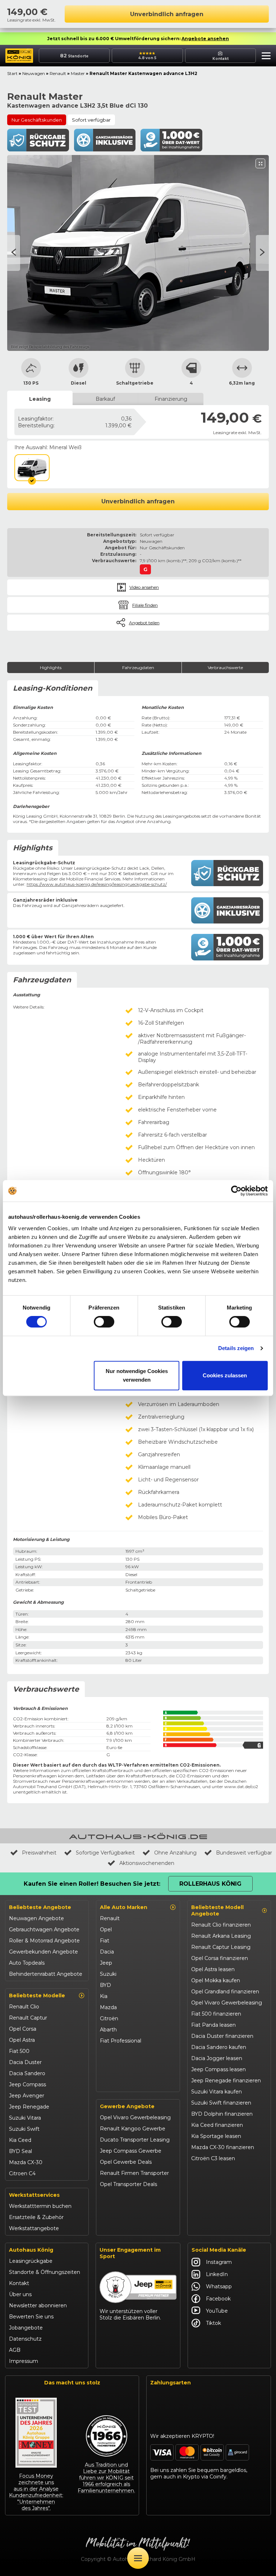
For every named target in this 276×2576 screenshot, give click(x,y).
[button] (264, 57)
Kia (104, 1996)
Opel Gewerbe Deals (126, 2162)
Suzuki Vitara (25, 2118)
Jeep (106, 1963)
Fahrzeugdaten (138, 667)
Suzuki (108, 1974)
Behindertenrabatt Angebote (46, 1974)
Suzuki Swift (24, 2129)
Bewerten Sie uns (31, 2317)
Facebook (218, 2299)
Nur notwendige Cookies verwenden (137, 1375)
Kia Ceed (20, 2140)
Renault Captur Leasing (221, 1947)
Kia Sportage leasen (216, 2136)
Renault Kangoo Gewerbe (133, 2129)
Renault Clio (24, 2007)
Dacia (107, 1952)
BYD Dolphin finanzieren (222, 2114)
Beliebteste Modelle (37, 1996)
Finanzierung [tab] (171, 399)
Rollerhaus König (210, 1884)
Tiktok (213, 2323)
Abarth (108, 2030)
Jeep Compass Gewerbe (131, 2151)
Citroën (109, 2018)
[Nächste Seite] (14, 253)
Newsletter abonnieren (38, 2305)
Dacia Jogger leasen (217, 2058)
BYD (105, 1985)
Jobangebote (26, 2328)
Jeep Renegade (29, 2107)
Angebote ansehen (205, 39)
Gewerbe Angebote (127, 2106)
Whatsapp (219, 2286)
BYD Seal (20, 2151)
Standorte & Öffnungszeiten (45, 2272)
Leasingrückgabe (31, 2261)
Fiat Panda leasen (213, 2025)
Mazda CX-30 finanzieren (223, 2147)
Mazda (108, 2007)
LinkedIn (217, 2274)
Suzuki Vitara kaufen (217, 2092)
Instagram (219, 2262)
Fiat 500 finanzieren (216, 2014)
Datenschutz (25, 2339)
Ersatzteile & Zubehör (36, 2217)
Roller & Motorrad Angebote (44, 1941)
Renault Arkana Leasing (221, 1936)
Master (78, 73)
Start (12, 73)
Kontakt (19, 2283)
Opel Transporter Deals (128, 2184)
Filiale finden (145, 605)
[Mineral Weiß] (32, 468)
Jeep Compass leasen (218, 2069)
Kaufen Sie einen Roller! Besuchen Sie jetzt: (92, 1884)
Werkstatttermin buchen (40, 2206)
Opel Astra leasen (213, 1969)
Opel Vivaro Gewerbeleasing (135, 2117)
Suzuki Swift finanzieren (221, 2103)
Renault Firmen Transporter (134, 2173)
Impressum (24, 2361)
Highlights (51, 667)
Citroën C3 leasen (213, 2158)
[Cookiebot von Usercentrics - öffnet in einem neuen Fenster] (236, 1191)
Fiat (105, 1941)
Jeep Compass (27, 2084)
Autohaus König (31, 2250)
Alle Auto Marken (124, 1907)
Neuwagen (34, 73)
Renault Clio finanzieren (221, 1925)
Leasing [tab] (40, 399)
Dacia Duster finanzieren (222, 2036)
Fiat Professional (121, 2041)
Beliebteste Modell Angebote (217, 1910)
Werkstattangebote (34, 2228)
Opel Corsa (23, 2029)
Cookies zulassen (225, 1375)
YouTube (217, 2311)
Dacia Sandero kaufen (219, 2047)
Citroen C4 (22, 2173)
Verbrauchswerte (225, 667)
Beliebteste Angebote (40, 1907)
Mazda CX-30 (26, 2162)
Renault (58, 73)
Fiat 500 (19, 2051)
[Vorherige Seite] (262, 253)
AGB (15, 2350)
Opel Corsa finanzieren (220, 1958)
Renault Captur (28, 2018)
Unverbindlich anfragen (167, 14)
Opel (106, 1929)
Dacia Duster (25, 2062)
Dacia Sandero (27, 2073)
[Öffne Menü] (138, 2558)
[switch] (104, 1322)
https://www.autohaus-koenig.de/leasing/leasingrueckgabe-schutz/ (97, 884)
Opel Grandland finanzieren (225, 1992)
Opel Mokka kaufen (216, 1980)
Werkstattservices (34, 2195)
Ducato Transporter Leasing (135, 2140)
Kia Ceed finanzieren (217, 2125)
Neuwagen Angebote (36, 1918)
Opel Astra (22, 2040)
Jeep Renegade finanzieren (226, 2081)
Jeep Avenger (27, 2096)
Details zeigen (236, 1348)
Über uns (20, 2294)
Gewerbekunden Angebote (43, 1952)
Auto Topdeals (27, 1963)
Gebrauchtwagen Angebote (44, 1929)
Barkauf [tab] (105, 399)
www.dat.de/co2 (241, 1787)
